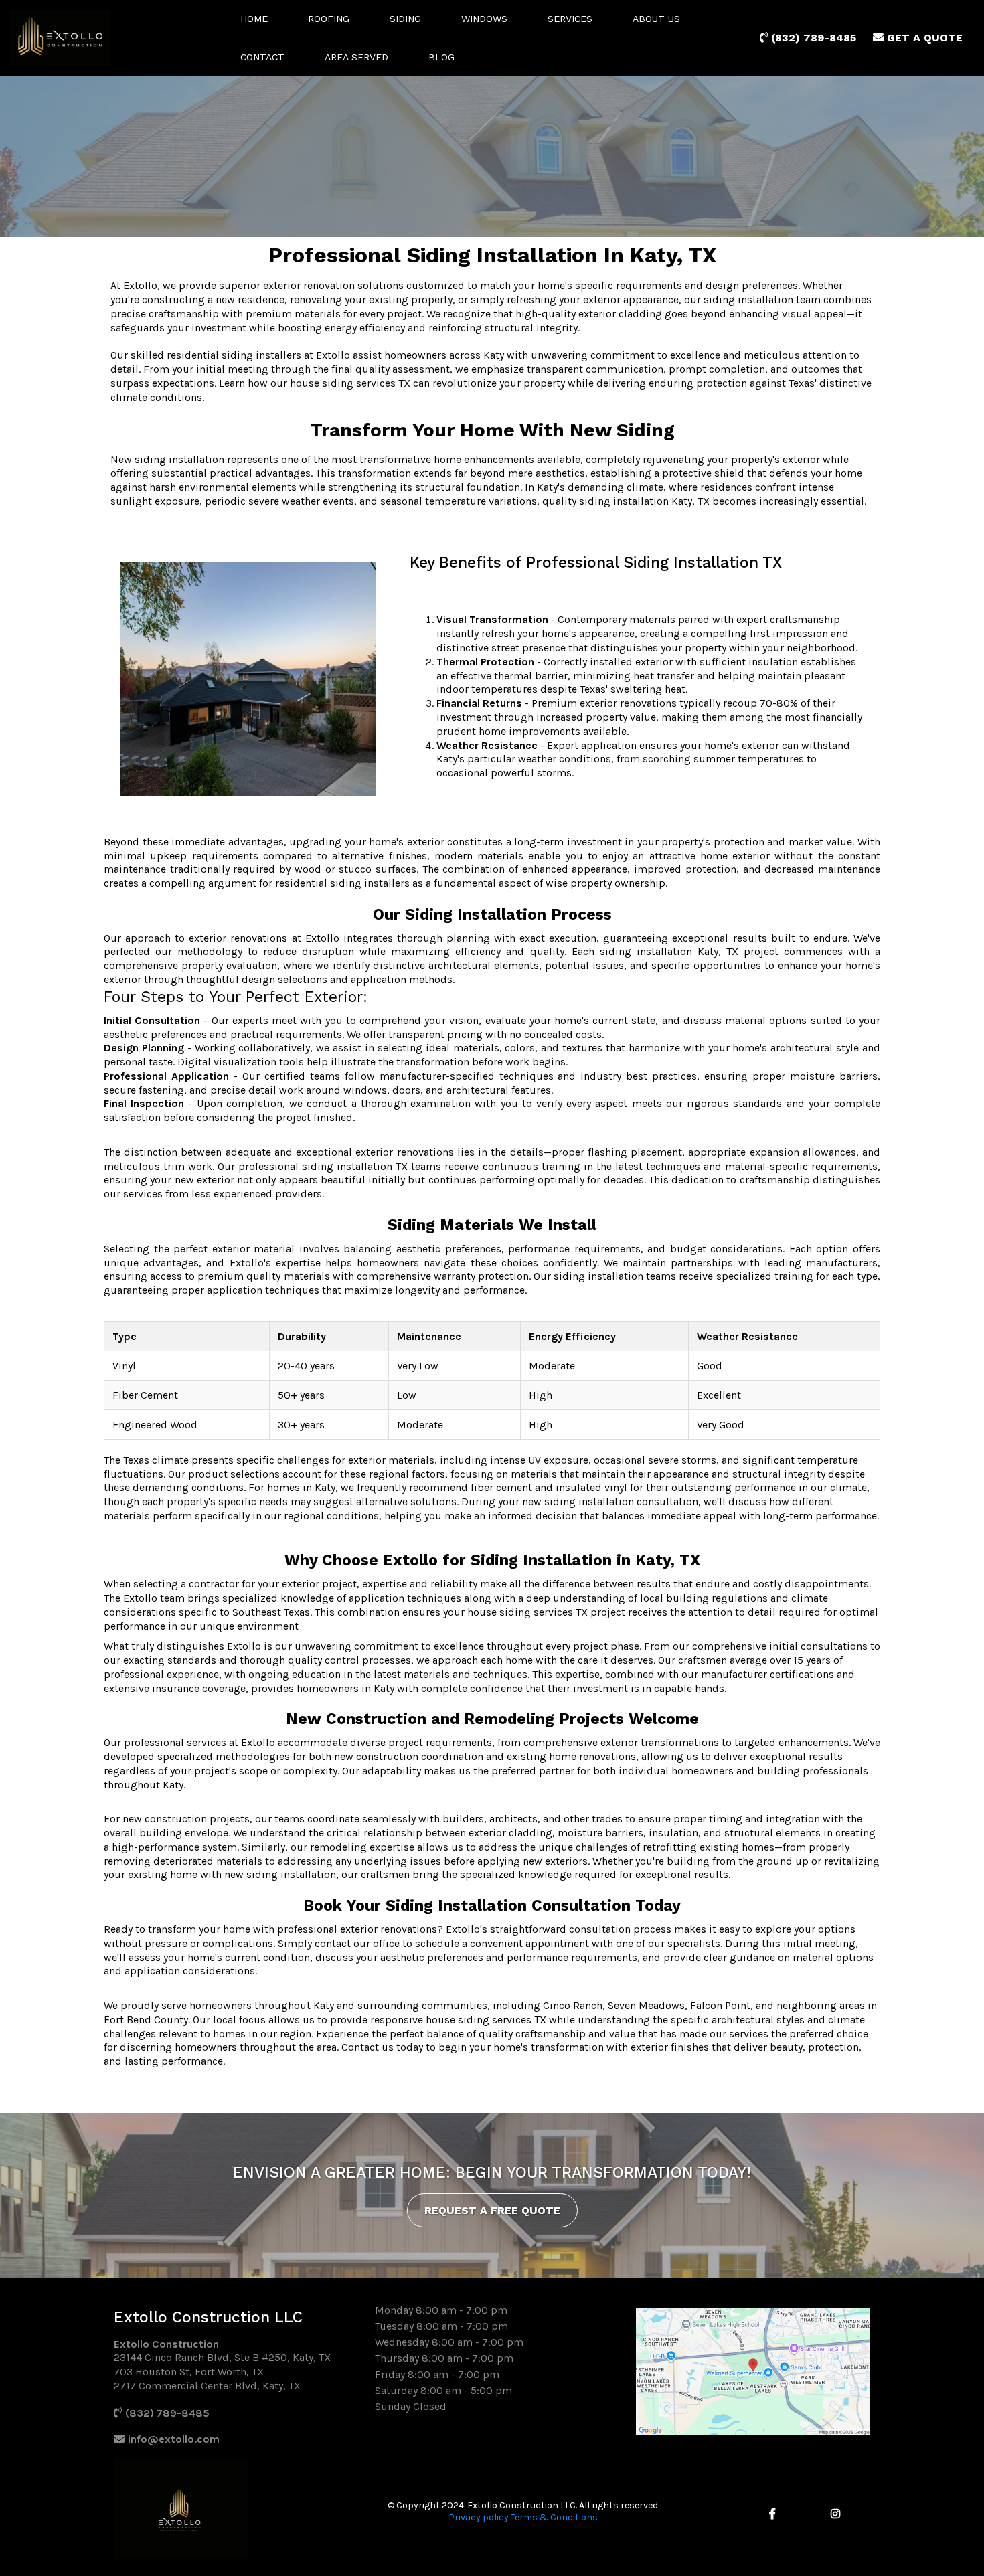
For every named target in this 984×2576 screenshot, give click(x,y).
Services (570, 19)
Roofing (329, 19)
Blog (441, 57)
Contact (262, 57)
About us (656, 19)
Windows (484, 19)
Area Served (356, 57)
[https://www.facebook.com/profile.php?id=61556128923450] (776, 2514)
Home (254, 19)
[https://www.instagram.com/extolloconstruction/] (839, 2514)
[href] (753, 2372)
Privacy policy (479, 2517)
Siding (405, 19)
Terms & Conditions (554, 2517)
